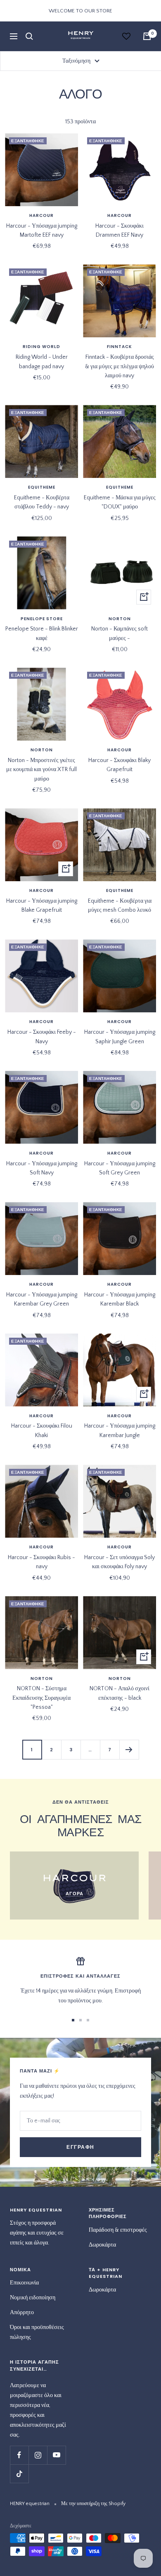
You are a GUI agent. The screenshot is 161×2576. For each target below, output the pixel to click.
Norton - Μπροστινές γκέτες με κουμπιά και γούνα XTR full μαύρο (41, 770)
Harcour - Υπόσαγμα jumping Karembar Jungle (120, 1430)
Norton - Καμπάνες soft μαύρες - (120, 633)
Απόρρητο (22, 2313)
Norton (120, 619)
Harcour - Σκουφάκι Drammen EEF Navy (120, 231)
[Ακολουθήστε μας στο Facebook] (19, 2455)
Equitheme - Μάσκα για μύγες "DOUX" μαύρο (120, 502)
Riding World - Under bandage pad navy (42, 362)
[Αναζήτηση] (29, 36)
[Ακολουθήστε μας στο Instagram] (38, 2455)
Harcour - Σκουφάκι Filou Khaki (42, 1430)
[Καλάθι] (147, 36)
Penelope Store (42, 619)
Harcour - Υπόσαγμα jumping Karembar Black (120, 1299)
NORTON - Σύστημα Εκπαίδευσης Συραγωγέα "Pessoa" (41, 1698)
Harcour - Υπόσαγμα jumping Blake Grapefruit (42, 906)
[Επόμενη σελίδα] (129, 1749)
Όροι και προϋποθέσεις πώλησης (37, 2332)
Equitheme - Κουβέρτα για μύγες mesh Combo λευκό (120, 906)
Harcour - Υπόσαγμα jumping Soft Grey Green (120, 1168)
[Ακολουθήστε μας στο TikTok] (19, 2474)
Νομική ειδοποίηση (33, 2298)
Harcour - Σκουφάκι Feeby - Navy (42, 1037)
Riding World (41, 347)
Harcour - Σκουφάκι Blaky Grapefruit (120, 765)
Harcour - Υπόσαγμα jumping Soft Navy (42, 1168)
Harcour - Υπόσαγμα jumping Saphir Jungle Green (120, 1037)
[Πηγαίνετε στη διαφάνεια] (73, 2020)
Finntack (120, 347)
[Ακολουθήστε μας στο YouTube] (56, 2455)
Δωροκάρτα (102, 2245)
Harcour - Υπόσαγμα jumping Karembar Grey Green (42, 1299)
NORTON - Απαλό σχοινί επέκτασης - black (120, 1693)
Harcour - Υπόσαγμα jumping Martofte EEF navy (42, 231)
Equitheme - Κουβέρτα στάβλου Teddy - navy (42, 502)
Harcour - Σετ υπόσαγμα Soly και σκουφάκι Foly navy (120, 1562)
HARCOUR (41, 216)
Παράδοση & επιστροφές (118, 2230)
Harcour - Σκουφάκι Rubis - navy (41, 1562)
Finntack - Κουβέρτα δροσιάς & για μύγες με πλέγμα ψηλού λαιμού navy (120, 366)
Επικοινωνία (24, 2283)
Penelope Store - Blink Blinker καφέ (42, 633)
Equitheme (42, 487)
